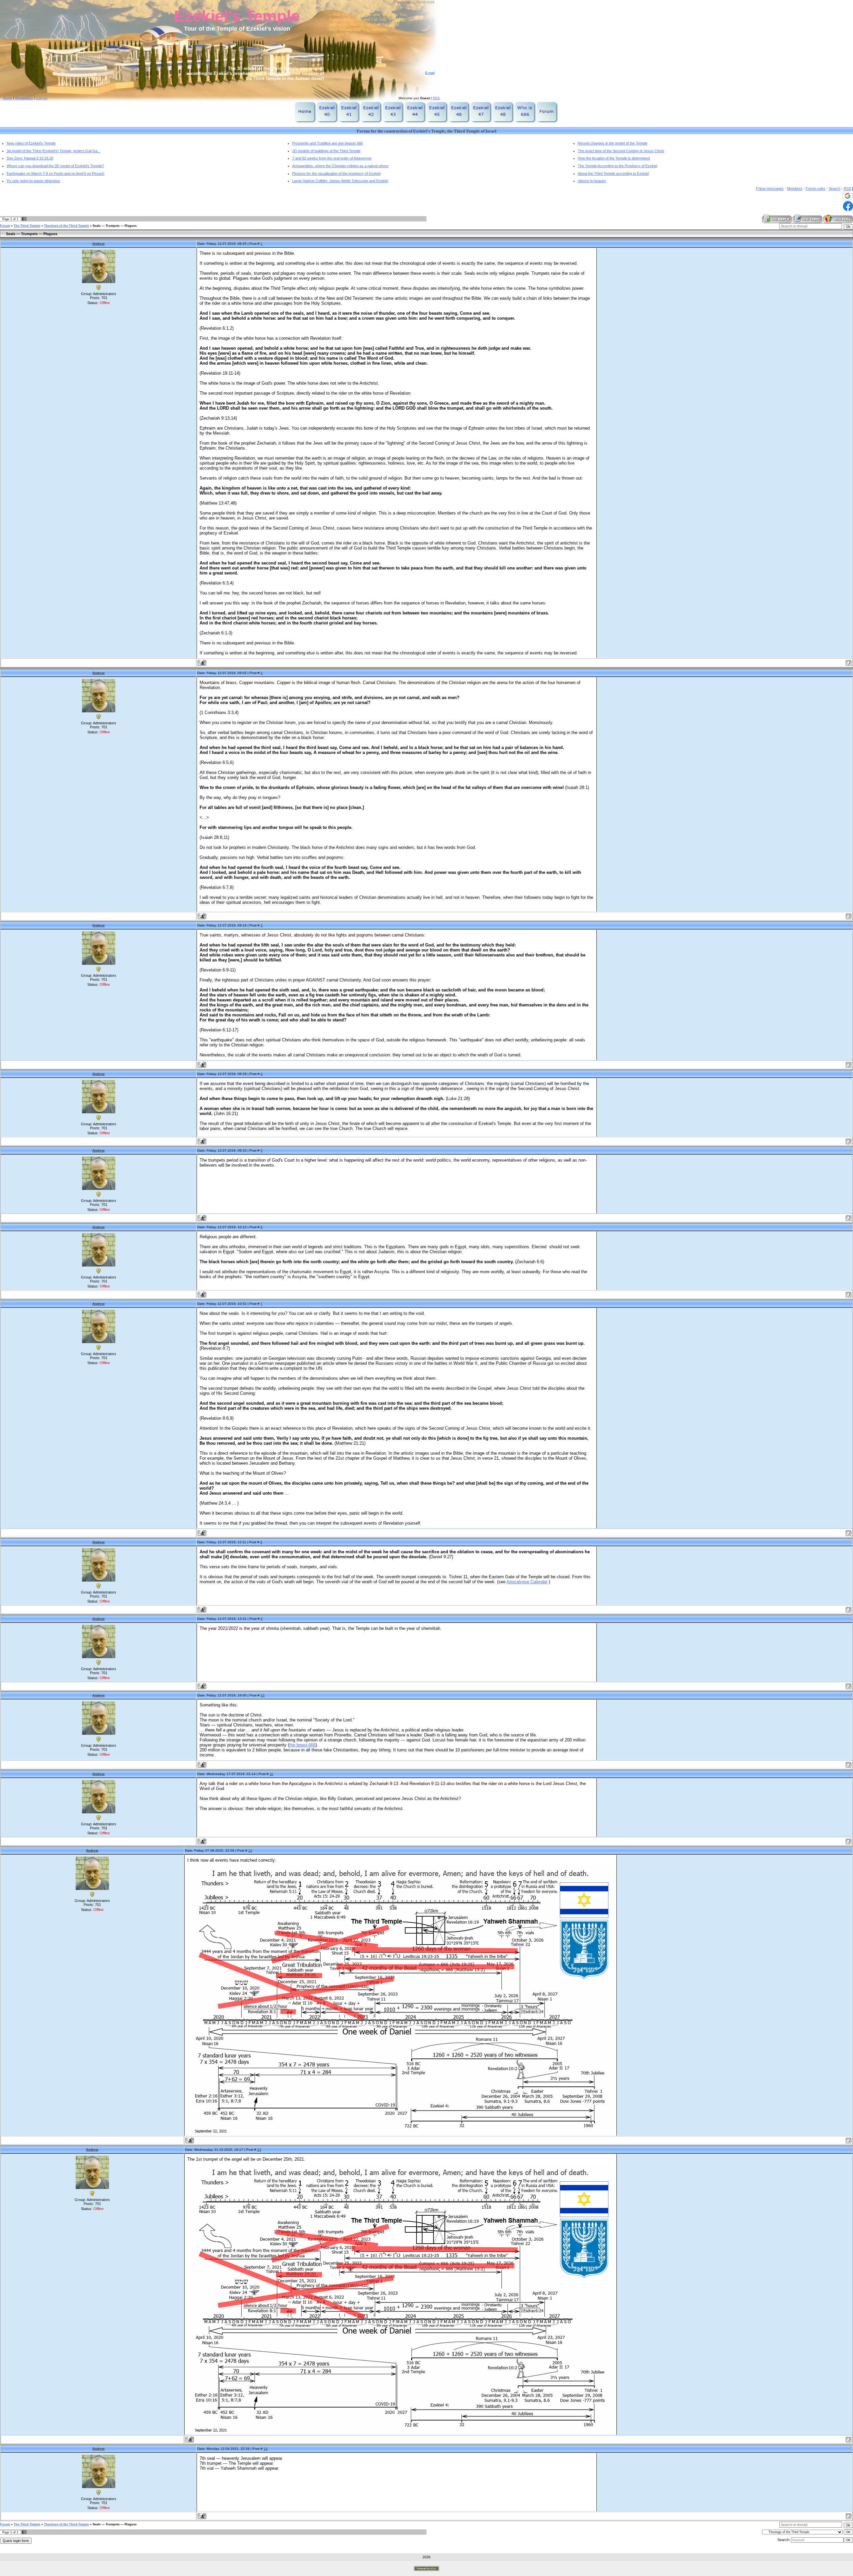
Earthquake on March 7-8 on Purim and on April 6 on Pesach (55, 174)
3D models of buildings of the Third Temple (326, 151)
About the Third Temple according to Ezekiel (613, 174)
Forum (5, 226)
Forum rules (816, 188)
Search (835, 188)
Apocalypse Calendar (527, 1582)
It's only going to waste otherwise (33, 181)
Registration (24, 98)
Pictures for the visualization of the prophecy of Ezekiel (336, 174)
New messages (771, 188)
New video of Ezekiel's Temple (31, 143)
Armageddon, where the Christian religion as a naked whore (340, 166)
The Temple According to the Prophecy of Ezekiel (617, 166)
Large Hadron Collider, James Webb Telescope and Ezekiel (340, 181)
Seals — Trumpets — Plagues (115, 226)
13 (259, 2150)
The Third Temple (27, 226)
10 (263, 1695)
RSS (436, 98)
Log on (42, 98)
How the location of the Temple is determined (614, 158)
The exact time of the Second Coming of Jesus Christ (621, 151)
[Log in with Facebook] (848, 206)
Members (795, 188)
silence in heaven (592, 181)
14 (266, 2449)
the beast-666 (302, 1745)
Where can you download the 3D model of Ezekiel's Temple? (55, 166)
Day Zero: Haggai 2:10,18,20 (30, 158)
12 (250, 1850)
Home (7, 98)
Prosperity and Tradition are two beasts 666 (328, 143)
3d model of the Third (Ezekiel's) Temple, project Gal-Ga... (53, 151)
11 (271, 1774)
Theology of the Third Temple (66, 226)
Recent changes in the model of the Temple (613, 143)
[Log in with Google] (848, 196)
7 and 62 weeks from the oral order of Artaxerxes (332, 158)
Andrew (98, 244)
